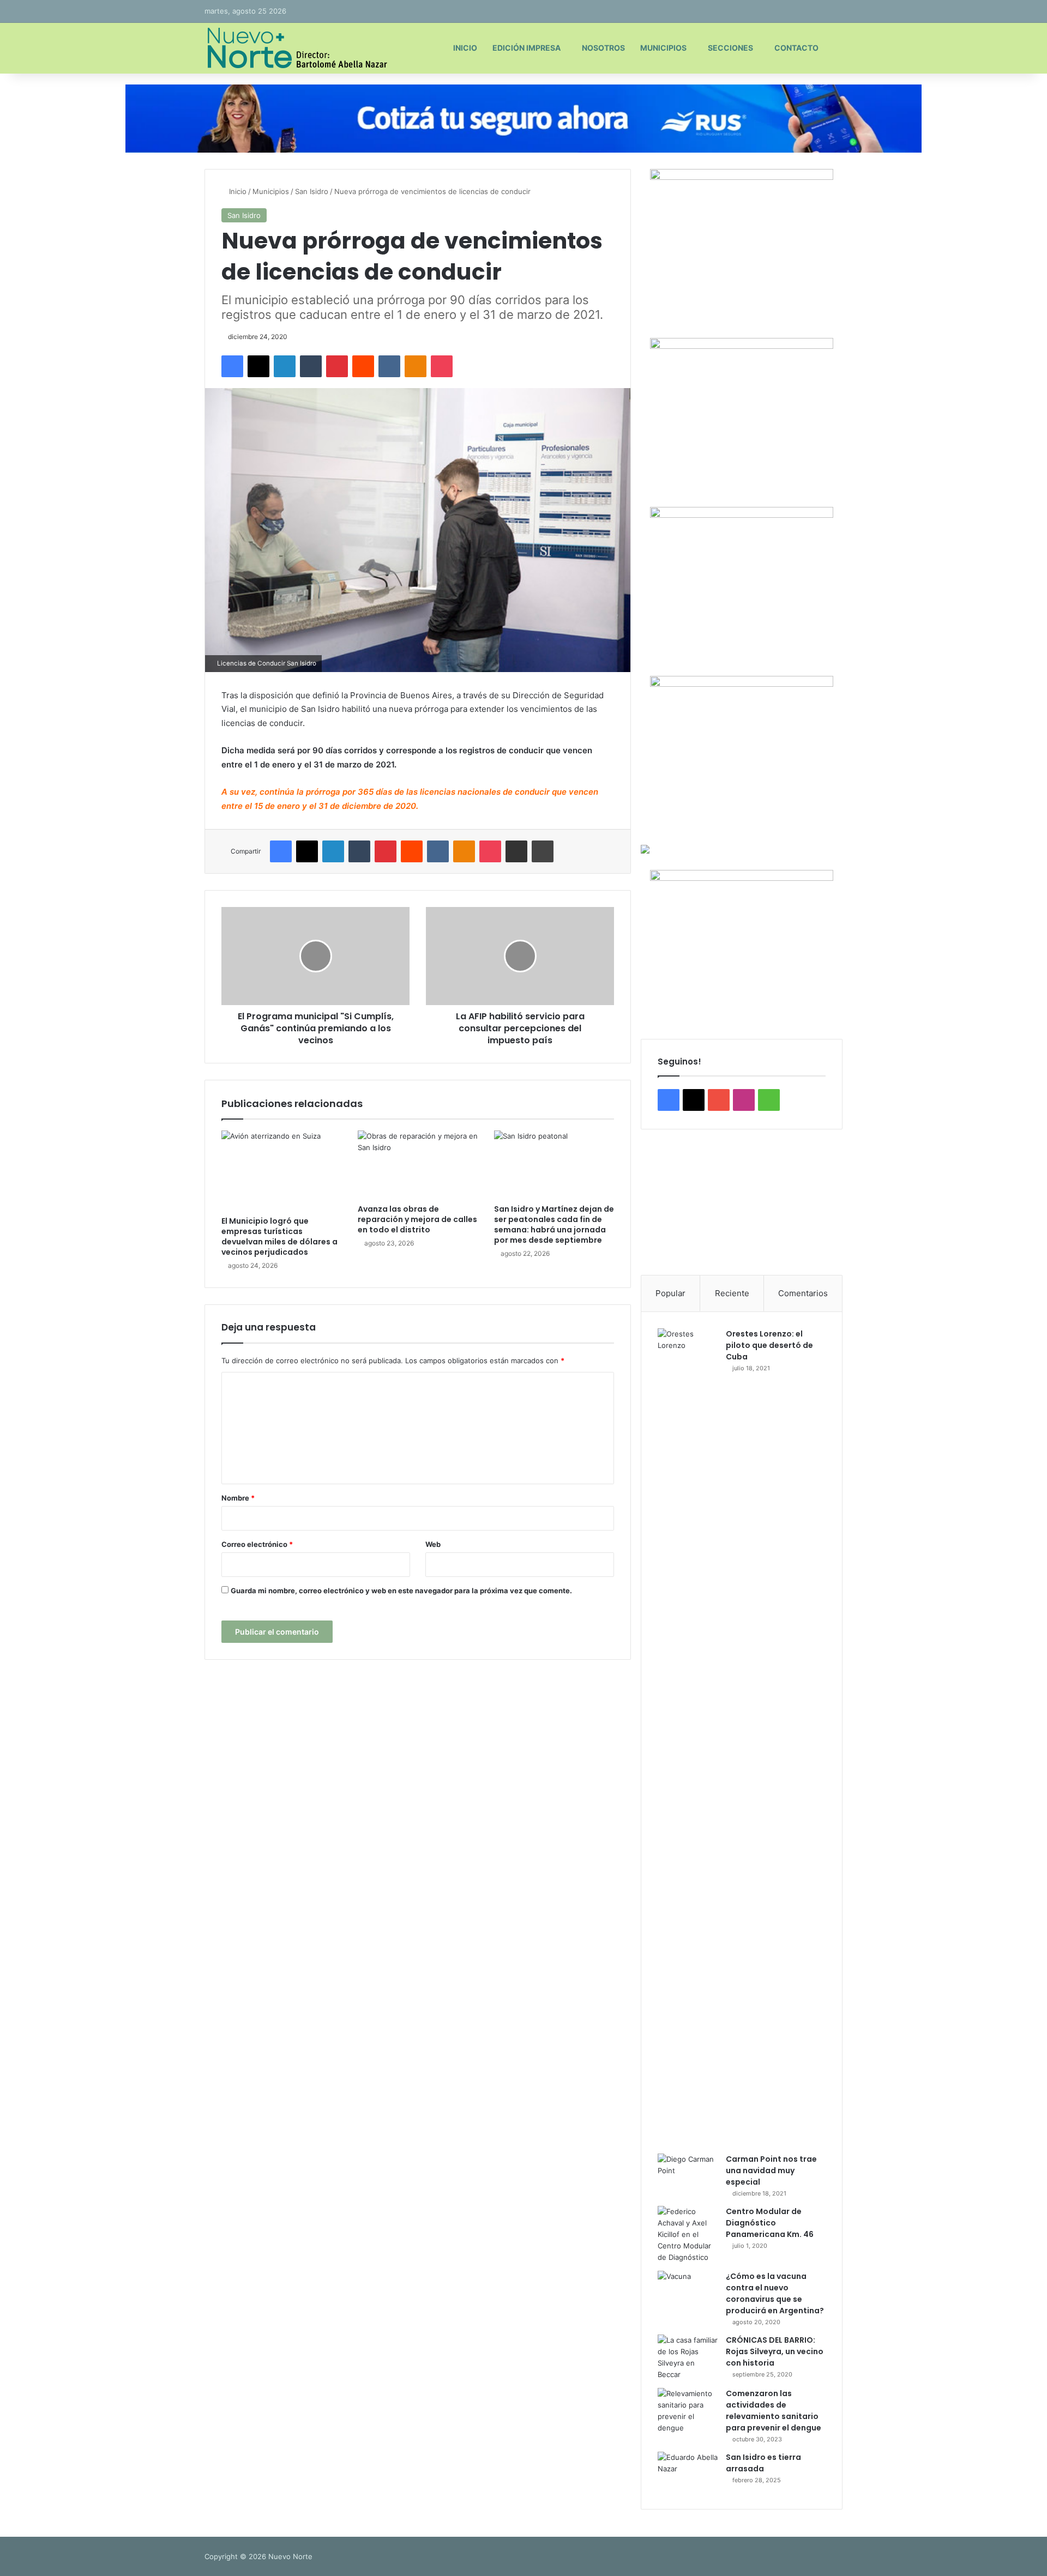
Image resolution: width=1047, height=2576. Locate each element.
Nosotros (603, 48)
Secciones (730, 48)
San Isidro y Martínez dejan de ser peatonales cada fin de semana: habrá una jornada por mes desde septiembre (554, 1224)
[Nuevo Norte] (296, 48)
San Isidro (312, 191)
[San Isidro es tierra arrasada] (688, 2472)
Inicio (465, 48)
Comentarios (803, 1293)
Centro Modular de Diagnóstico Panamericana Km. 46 (770, 2223)
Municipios (663, 48)
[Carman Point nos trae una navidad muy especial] (688, 2174)
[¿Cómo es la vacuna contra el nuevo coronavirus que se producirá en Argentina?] (688, 2291)
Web (433, 1544)
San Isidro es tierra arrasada (763, 2463)
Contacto (796, 48)
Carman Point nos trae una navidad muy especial (771, 2170)
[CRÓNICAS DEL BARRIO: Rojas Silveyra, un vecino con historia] (688, 2357)
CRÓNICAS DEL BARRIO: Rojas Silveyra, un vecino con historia (775, 2351)
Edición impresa (526, 48)
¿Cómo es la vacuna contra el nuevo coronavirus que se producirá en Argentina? (775, 2293)
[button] (658, 1202)
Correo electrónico (257, 1544)
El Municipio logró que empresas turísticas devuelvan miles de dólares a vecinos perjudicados (279, 1236)
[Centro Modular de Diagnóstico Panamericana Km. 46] (688, 2235)
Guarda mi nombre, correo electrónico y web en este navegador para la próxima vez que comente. (401, 1591)
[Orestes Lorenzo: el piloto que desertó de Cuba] (688, 1737)
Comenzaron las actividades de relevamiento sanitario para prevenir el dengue (774, 2411)
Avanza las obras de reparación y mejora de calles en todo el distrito (417, 1219)
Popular (670, 1293)
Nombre (238, 1498)
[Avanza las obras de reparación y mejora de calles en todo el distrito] (418, 1164)
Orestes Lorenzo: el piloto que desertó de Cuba (769, 1345)
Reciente (732, 1293)
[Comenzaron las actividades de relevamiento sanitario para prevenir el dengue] (688, 2411)
